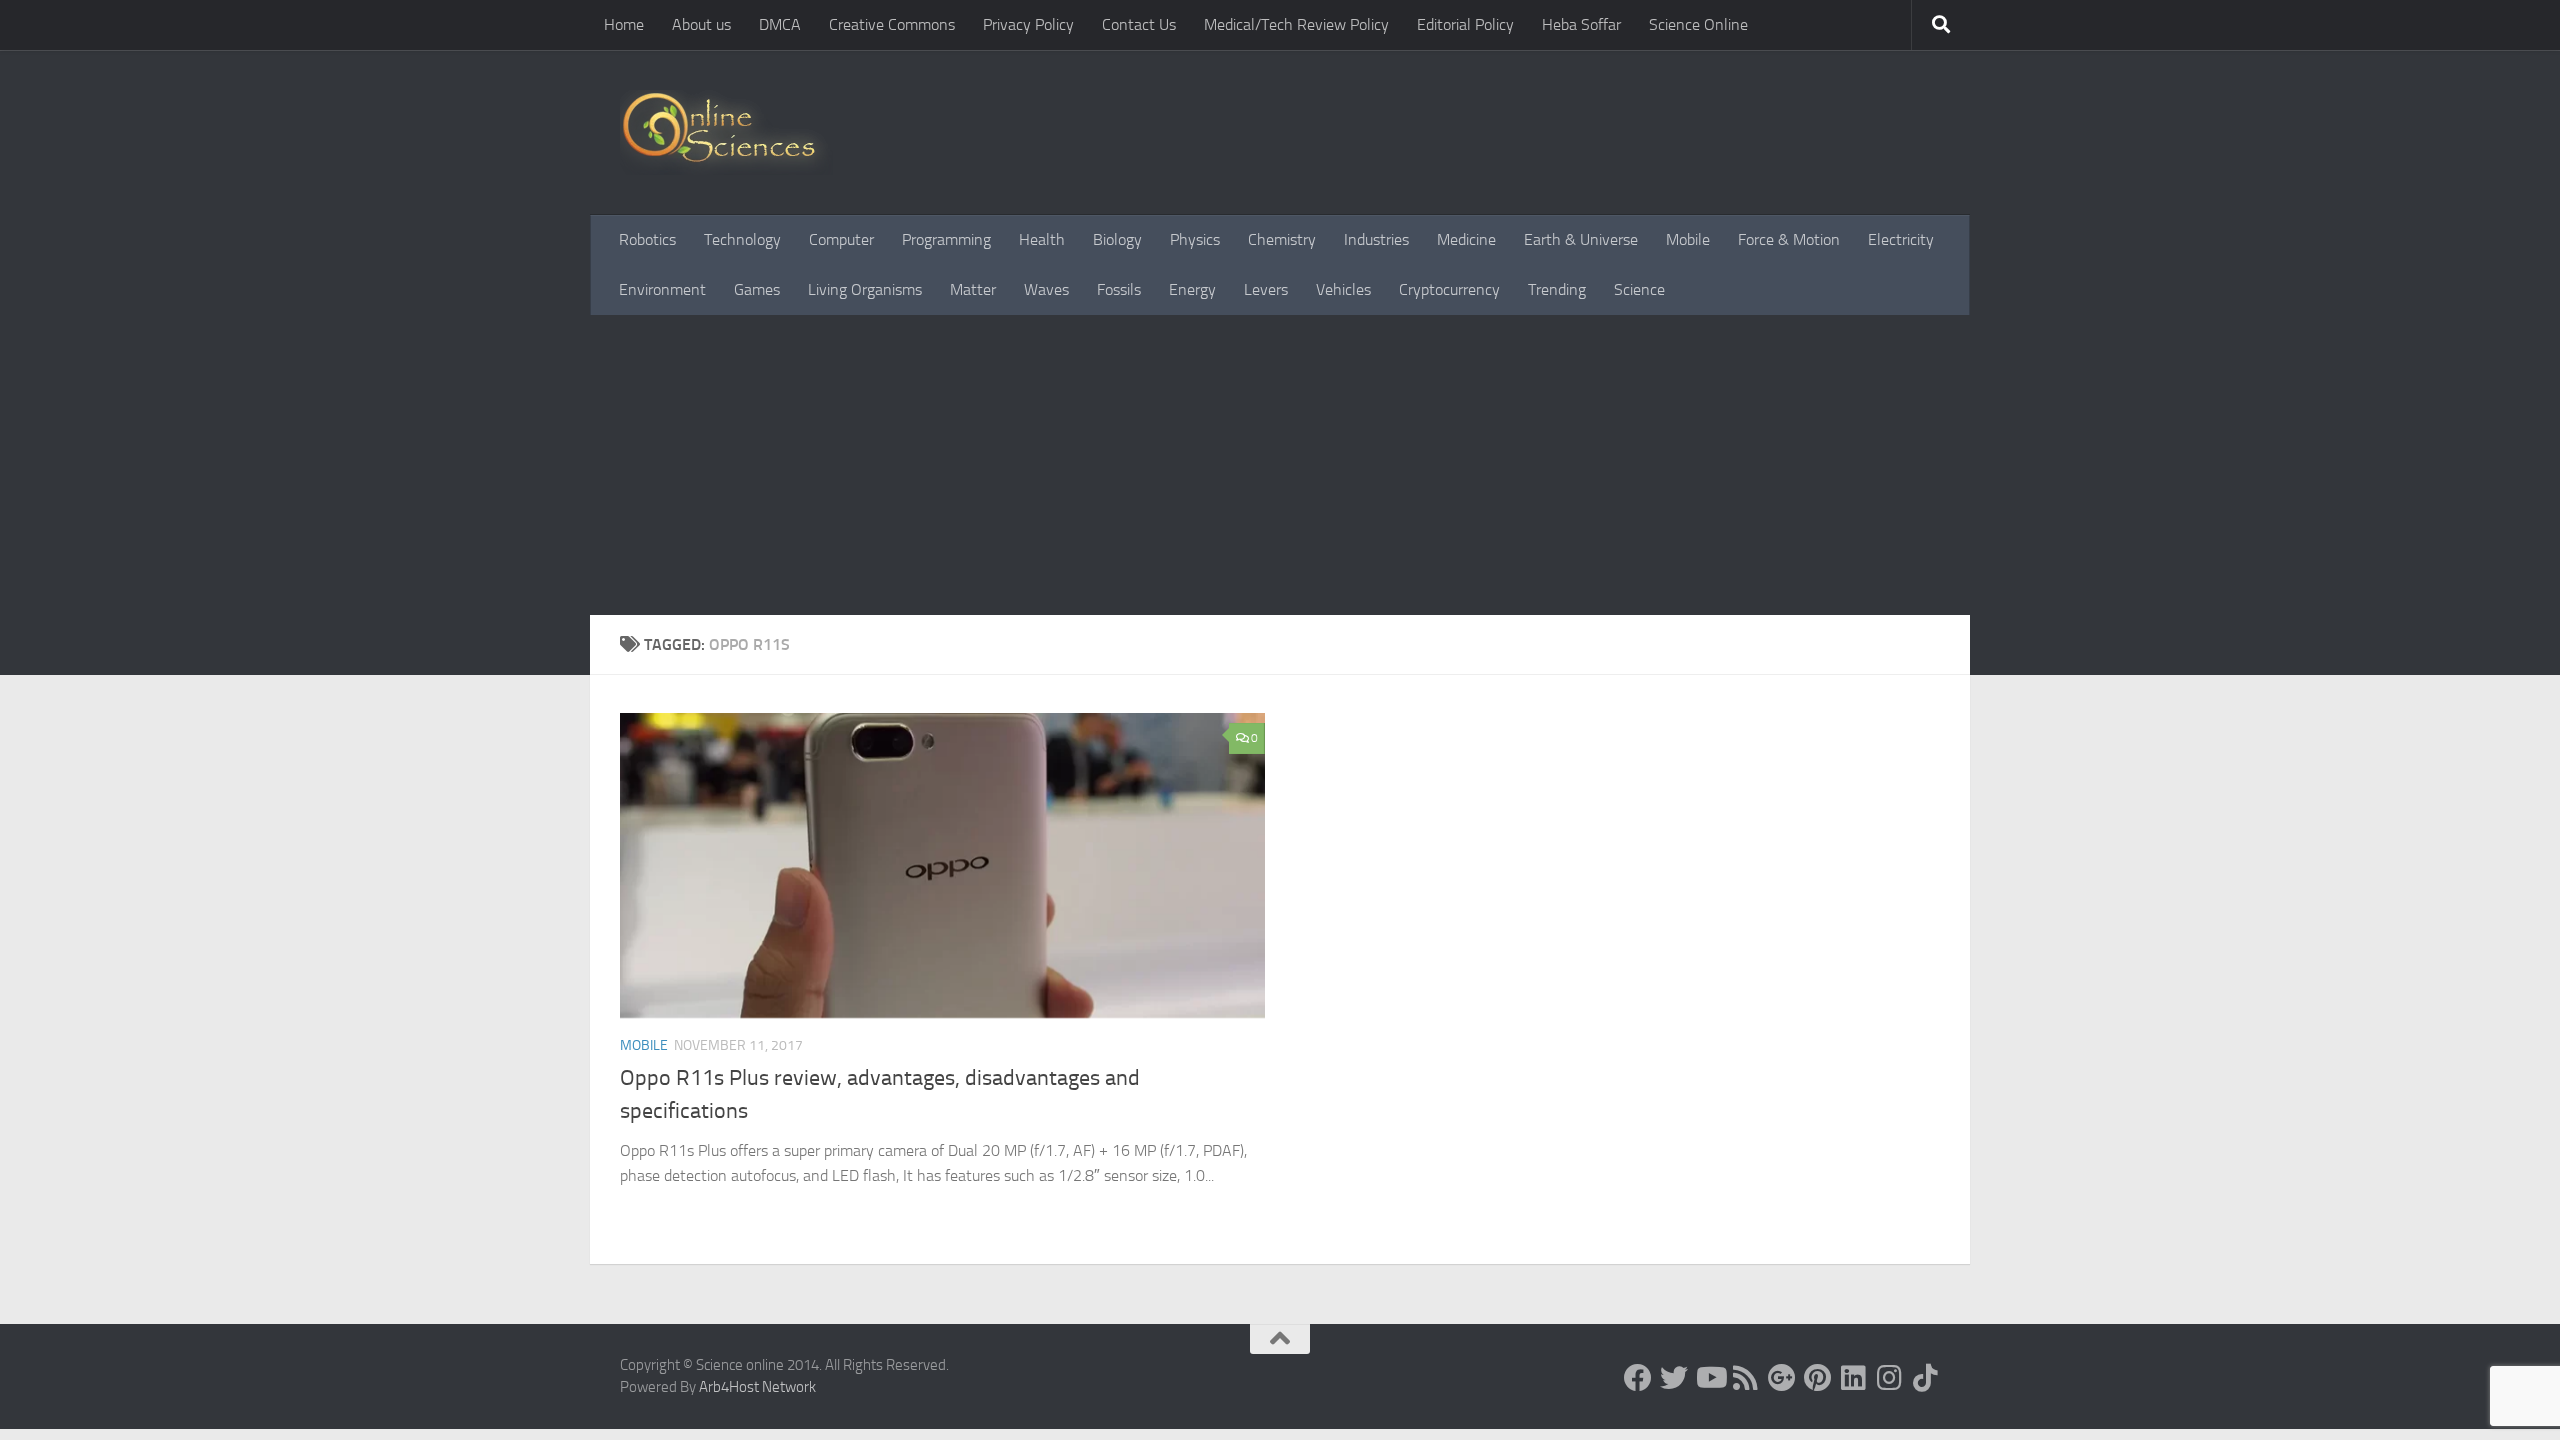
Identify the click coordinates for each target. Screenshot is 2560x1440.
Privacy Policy (1028, 24)
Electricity (1901, 239)
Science (1639, 289)
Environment (662, 289)
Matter (973, 289)
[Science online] (1638, 1378)
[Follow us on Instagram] (1890, 1378)
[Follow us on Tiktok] (1926, 1378)
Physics (1195, 239)
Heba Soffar (1581, 24)
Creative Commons (892, 24)
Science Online (1698, 24)
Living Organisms (865, 289)
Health (1042, 239)
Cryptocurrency (1449, 289)
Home (624, 24)
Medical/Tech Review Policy (1296, 24)
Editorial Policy (1465, 24)
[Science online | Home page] (726, 132)
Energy (1192, 289)
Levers (1266, 289)
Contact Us (1139, 24)
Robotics (647, 239)
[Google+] (1782, 1378)
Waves (1046, 289)
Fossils (1119, 289)
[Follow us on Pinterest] (1818, 1378)
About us (701, 24)
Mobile (1688, 239)
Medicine (1466, 239)
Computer (841, 239)
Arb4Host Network (757, 1387)
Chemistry (1282, 239)
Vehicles (1343, 289)
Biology (1117, 239)
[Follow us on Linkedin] (1854, 1378)
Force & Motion (1789, 239)
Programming (946, 239)
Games (757, 289)
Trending (1557, 289)
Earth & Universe (1581, 239)
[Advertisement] (1280, 465)
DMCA (780, 24)
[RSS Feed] (1746, 1378)
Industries (1376, 239)
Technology (742, 239)
